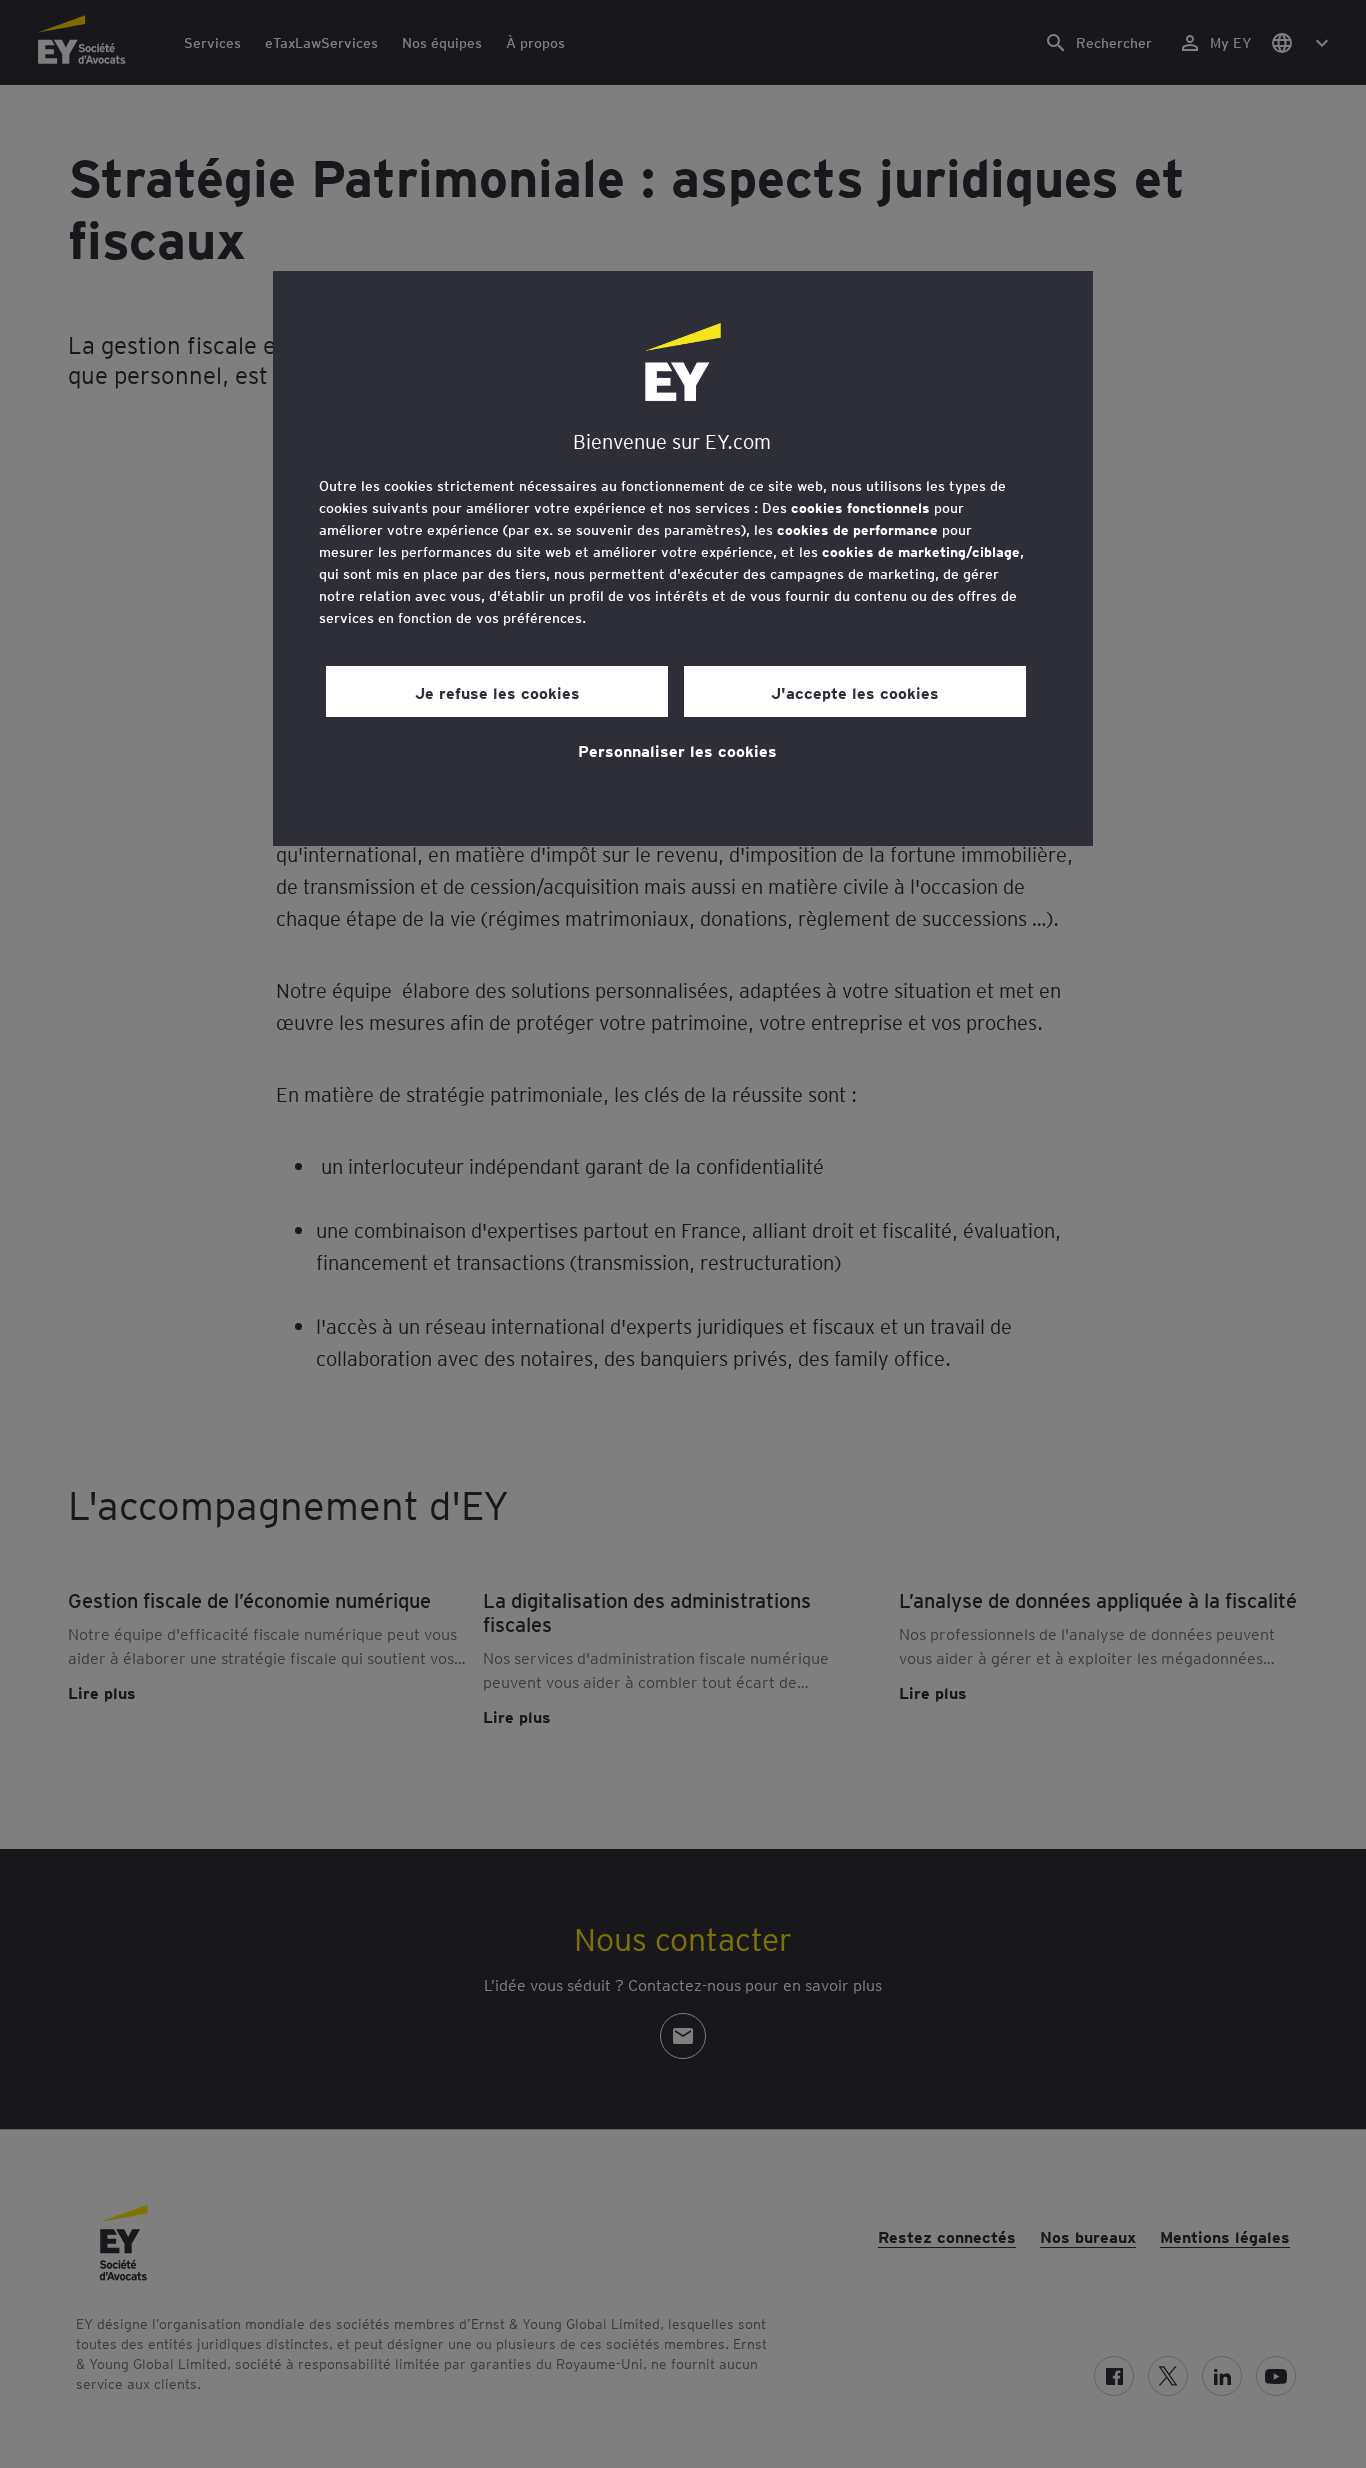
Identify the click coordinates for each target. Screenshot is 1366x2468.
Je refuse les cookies (497, 692)
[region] (683, 558)
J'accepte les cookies (855, 692)
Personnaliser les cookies (677, 750)
